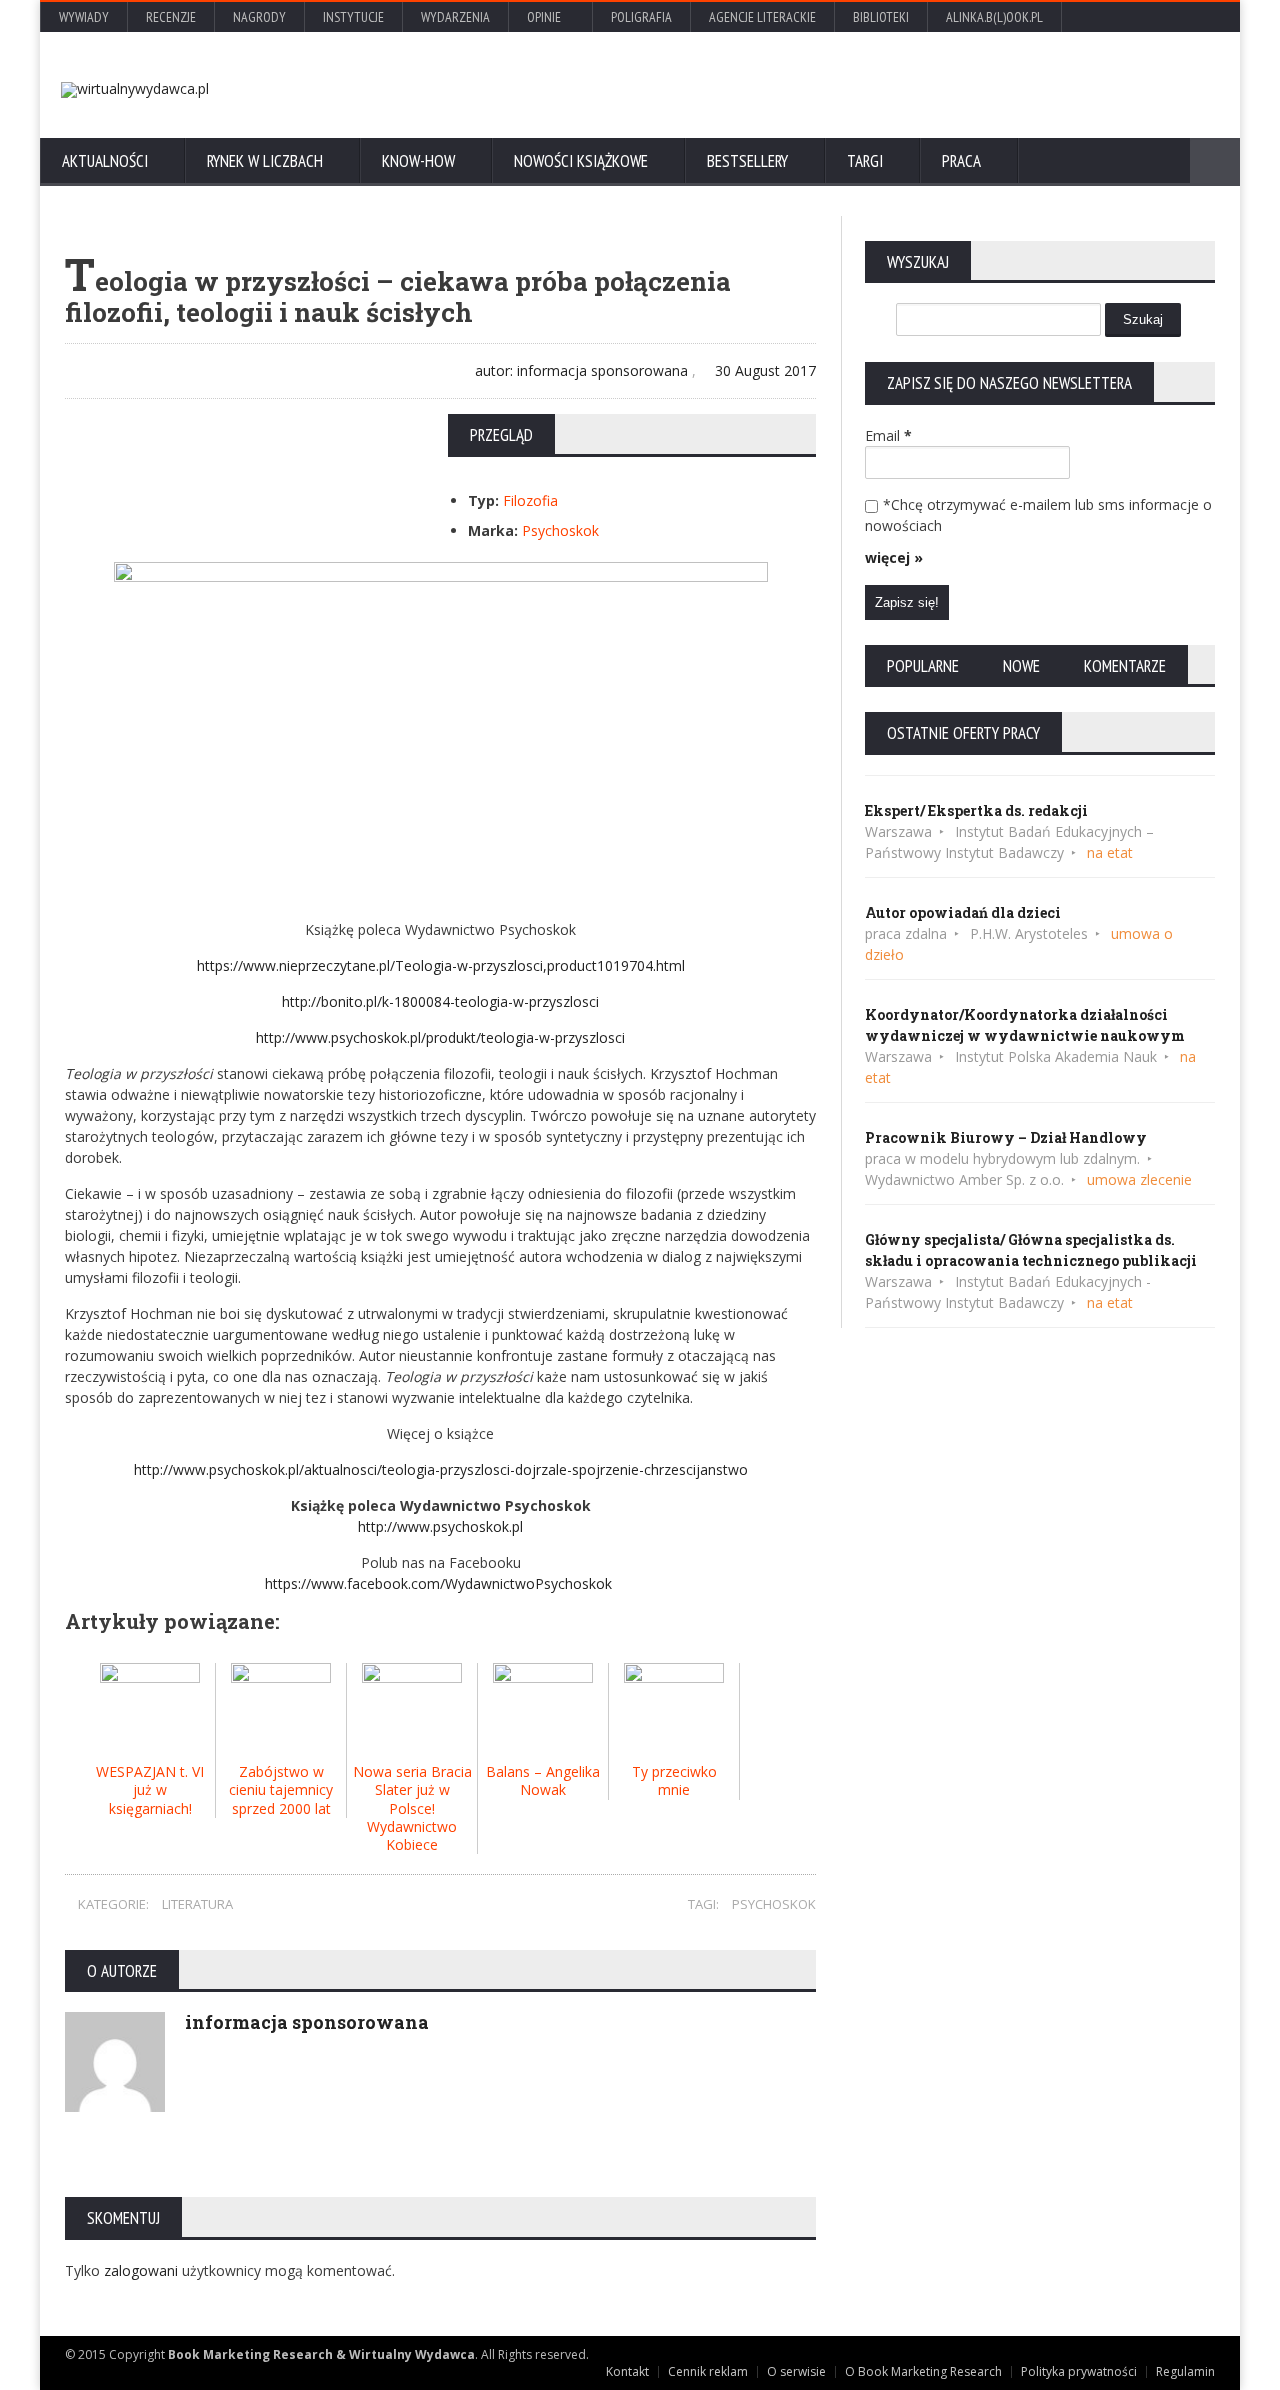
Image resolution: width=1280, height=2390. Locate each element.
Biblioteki (881, 17)
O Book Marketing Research (923, 2371)
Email (888, 435)
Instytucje (353, 17)
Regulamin (1185, 2371)
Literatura (197, 1904)
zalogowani (143, 2270)
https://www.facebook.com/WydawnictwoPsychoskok (440, 1583)
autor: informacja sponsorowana (579, 370)
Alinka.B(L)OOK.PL (994, 17)
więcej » (894, 557)
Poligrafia (641, 17)
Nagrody (259, 17)
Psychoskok (560, 530)
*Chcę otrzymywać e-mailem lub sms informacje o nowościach (1038, 515)
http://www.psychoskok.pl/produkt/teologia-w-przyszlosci (440, 1037)
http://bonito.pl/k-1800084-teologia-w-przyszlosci (440, 1001)
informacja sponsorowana (307, 2022)
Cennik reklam (708, 2371)
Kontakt (627, 2371)
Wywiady (84, 17)
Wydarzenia (455, 17)
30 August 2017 (763, 370)
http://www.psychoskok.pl (440, 1526)
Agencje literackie (762, 17)
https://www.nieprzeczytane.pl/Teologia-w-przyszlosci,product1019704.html (441, 965)
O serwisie (796, 2371)
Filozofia (530, 500)
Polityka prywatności (1079, 2371)
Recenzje (171, 17)
